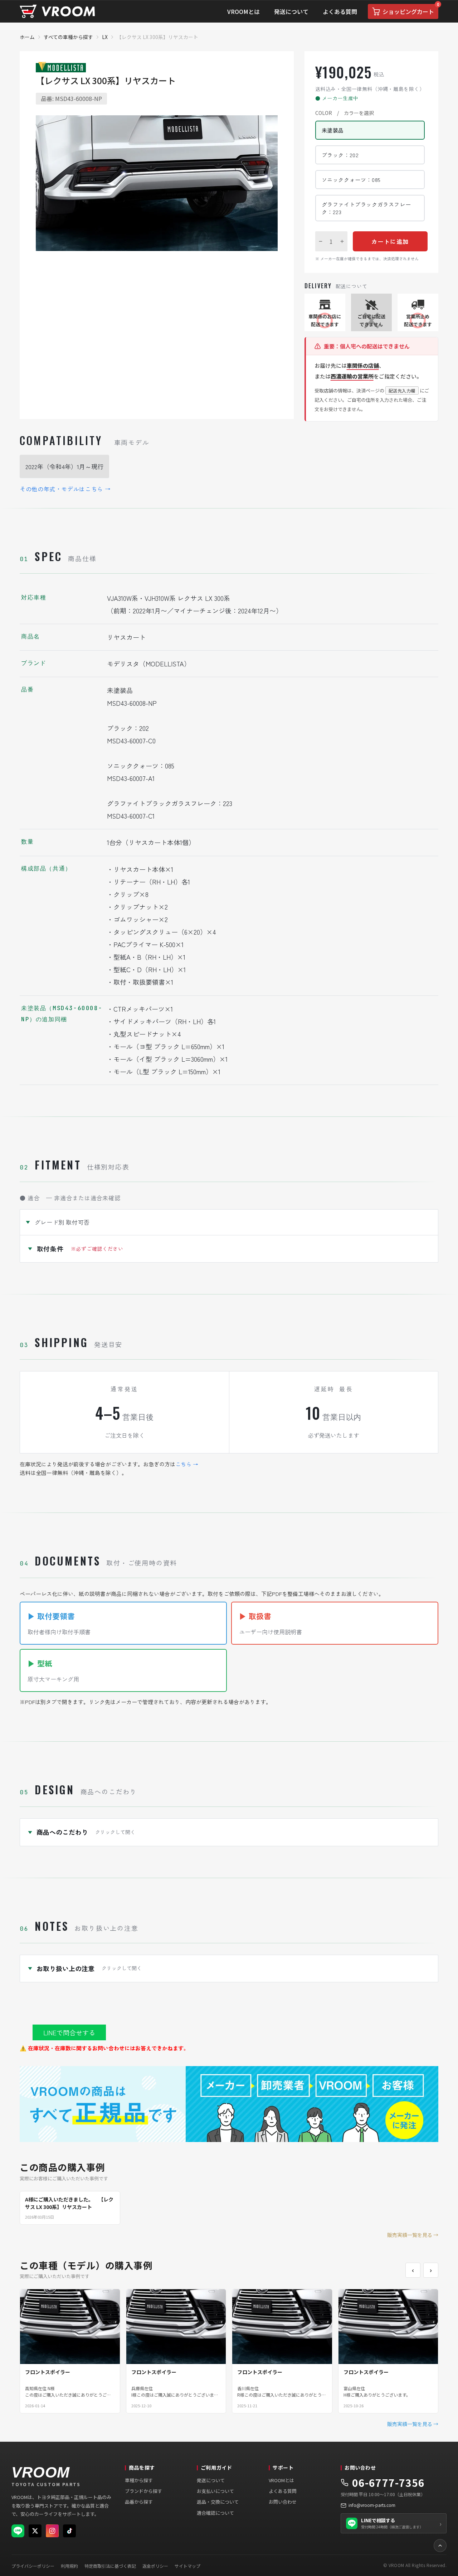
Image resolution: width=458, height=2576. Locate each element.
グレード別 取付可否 (62, 1222)
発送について (211, 2480)
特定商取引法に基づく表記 (110, 2566)
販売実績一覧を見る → (413, 2235)
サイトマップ (187, 2566)
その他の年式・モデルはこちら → (65, 489)
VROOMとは (281, 2480)
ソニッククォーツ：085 (351, 180)
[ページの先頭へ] (440, 2546)
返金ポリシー (155, 2566)
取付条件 (80, 1249)
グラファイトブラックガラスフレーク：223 (366, 208)
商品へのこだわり (86, 1832)
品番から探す (139, 2502)
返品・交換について (218, 2502)
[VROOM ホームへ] (57, 12)
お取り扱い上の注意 (89, 1968)
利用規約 (69, 2566)
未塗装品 (333, 130)
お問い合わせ (283, 2502)
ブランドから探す (143, 2491)
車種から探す (139, 2480)
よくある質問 (283, 2491)
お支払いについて (215, 2491)
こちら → (187, 1464)
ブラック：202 (340, 155)
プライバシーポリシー (33, 2566)
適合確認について (215, 2513)
